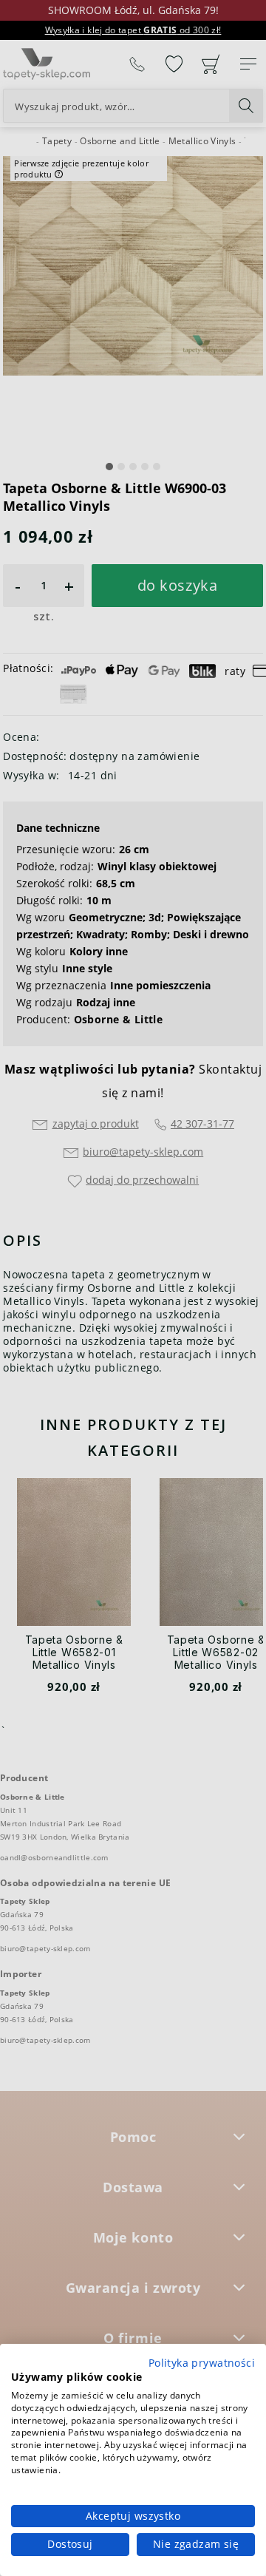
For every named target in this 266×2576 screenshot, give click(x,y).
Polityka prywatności (202, 2363)
